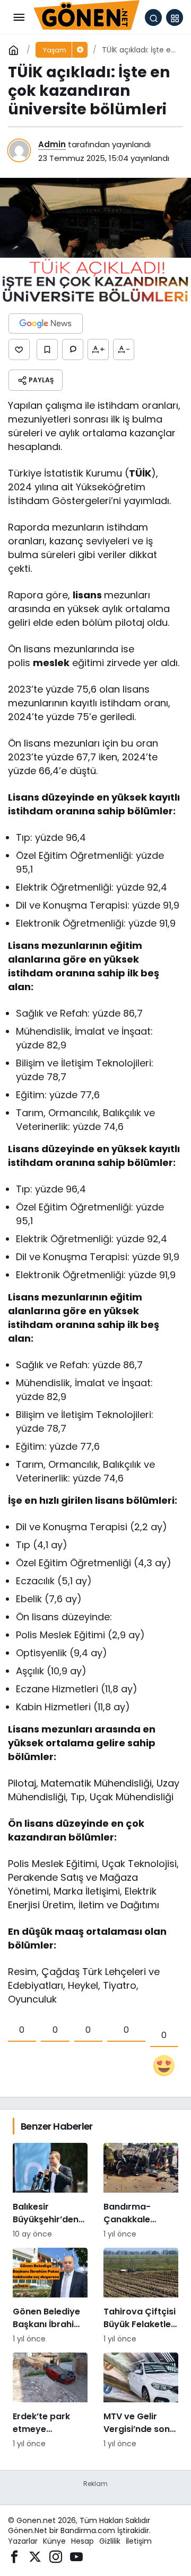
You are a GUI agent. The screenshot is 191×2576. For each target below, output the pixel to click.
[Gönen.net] (86, 17)
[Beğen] (19, 349)
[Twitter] (35, 2556)
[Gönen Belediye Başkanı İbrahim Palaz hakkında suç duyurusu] (50, 2296)
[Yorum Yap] (73, 349)
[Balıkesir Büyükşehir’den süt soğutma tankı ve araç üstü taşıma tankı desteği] (50, 2191)
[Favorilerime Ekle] (47, 349)
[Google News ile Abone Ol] (46, 324)
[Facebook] (14, 2556)
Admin (52, 144)
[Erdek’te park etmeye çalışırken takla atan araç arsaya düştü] (50, 2401)
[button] (175, 17)
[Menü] (19, 17)
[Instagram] (56, 2556)
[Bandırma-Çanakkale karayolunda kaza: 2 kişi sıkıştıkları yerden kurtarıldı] (141, 2191)
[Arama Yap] (153, 17)
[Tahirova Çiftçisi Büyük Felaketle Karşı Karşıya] (141, 2296)
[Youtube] (76, 2556)
